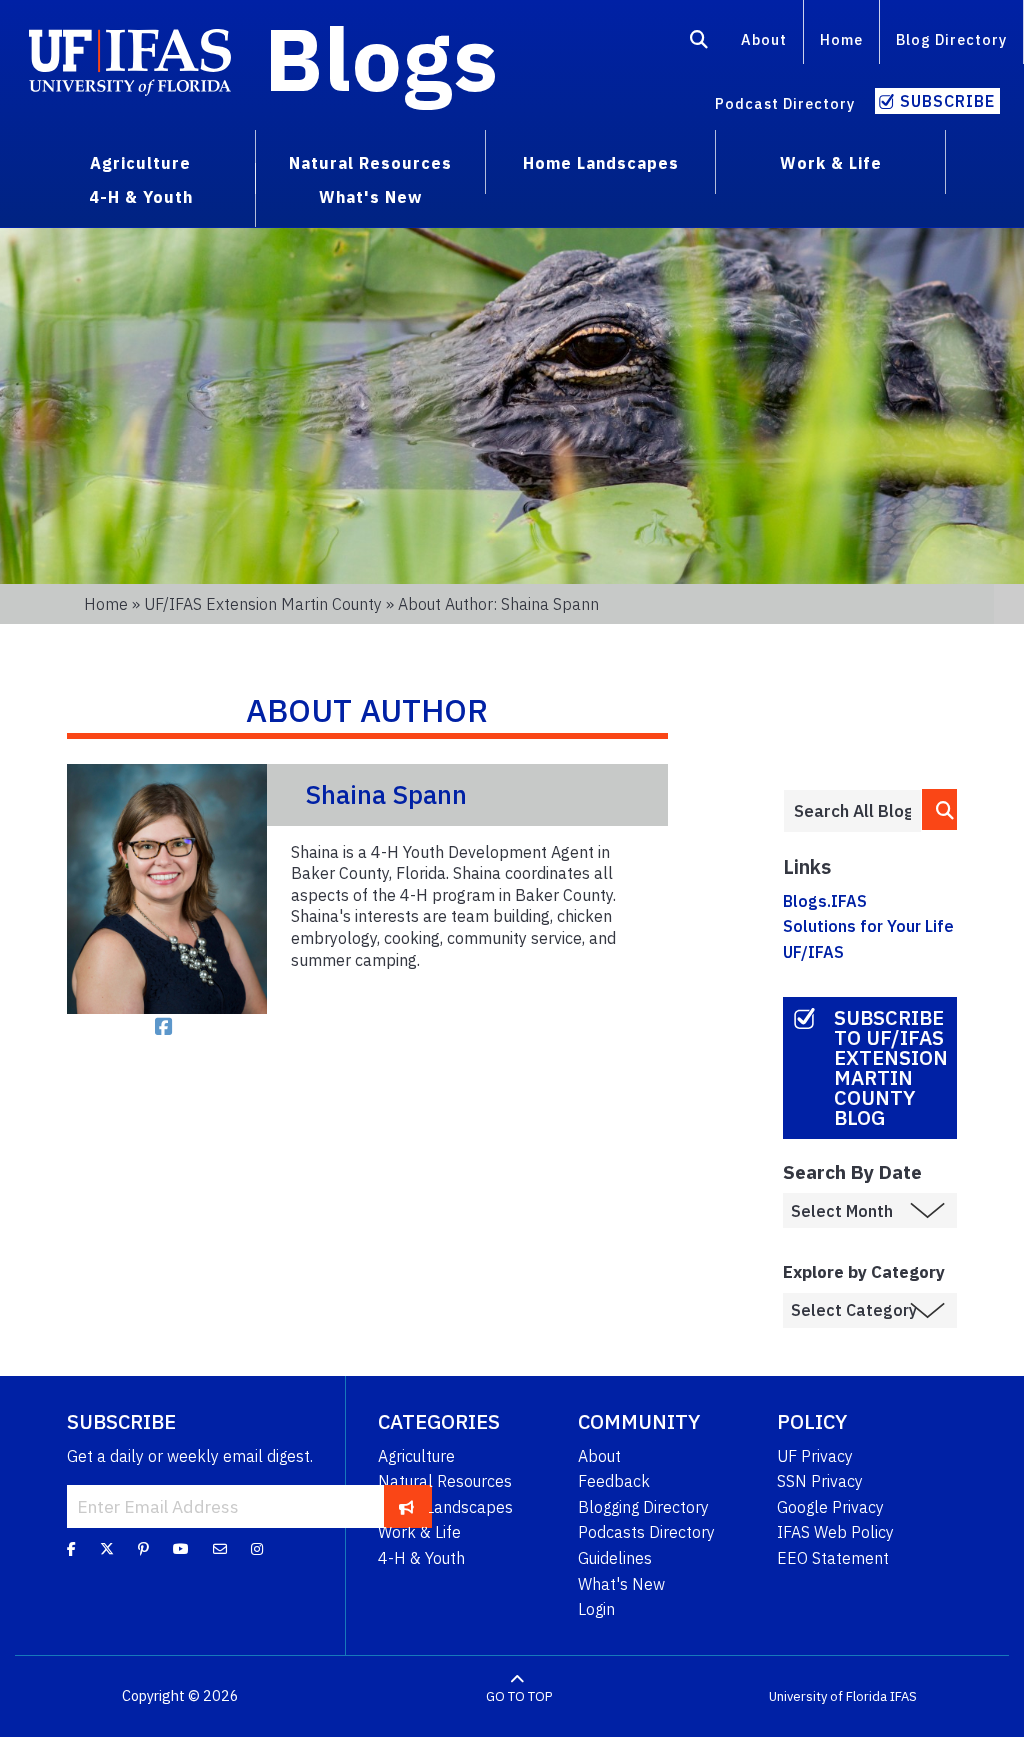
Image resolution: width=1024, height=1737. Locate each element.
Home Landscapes (445, 1507)
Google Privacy (830, 1507)
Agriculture (416, 1456)
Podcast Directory (785, 103)
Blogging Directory (643, 1507)
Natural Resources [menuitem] (370, 163)
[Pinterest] (143, 1548)
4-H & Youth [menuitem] (141, 197)
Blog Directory (951, 39)
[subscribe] (406, 1506)
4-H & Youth (421, 1558)
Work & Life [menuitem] (831, 163)
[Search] (699, 43)
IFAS (903, 1696)
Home (841, 39)
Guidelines (615, 1558)
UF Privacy (815, 1456)
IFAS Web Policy (835, 1532)
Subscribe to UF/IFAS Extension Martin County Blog (891, 1067)
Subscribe (947, 101)
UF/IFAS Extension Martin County (263, 604)
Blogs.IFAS (825, 901)
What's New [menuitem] (370, 197)
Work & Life (419, 1532)
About (764, 39)
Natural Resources (445, 1481)
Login (596, 1609)
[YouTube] (181, 1548)
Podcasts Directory (646, 1532)
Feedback (614, 1481)
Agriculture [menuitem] (140, 163)
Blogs (381, 58)
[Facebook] (71, 1548)
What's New (621, 1584)
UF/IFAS (813, 952)
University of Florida (828, 1696)
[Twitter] (107, 1548)
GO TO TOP (519, 1696)
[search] (939, 809)
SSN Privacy (820, 1481)
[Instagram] (257, 1548)
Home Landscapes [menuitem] (601, 163)
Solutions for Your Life (868, 926)
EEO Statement (833, 1558)
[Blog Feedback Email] (220, 1548)
